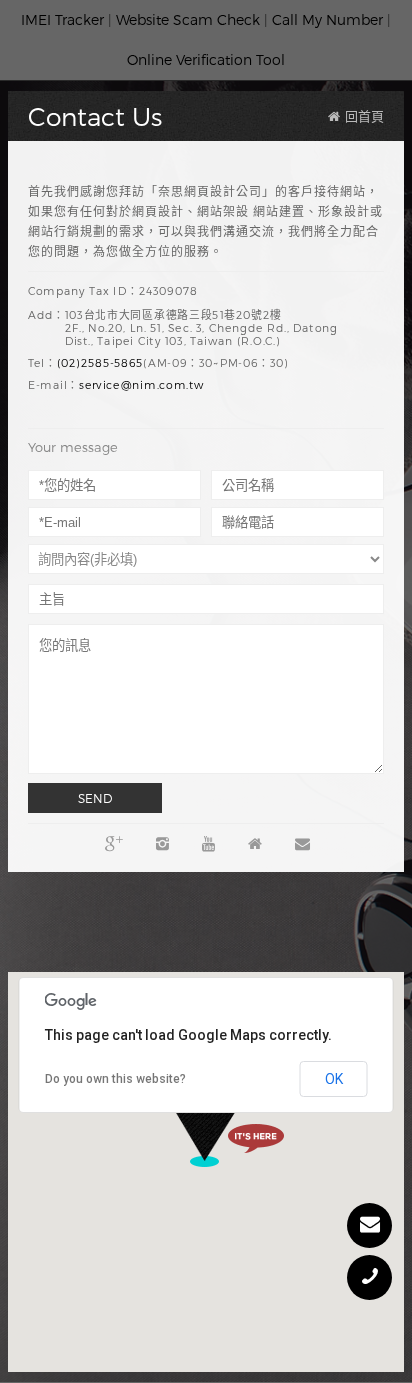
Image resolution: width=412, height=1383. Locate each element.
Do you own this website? (115, 1079)
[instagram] (162, 843)
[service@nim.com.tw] (302, 843)
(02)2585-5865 (100, 363)
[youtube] (208, 843)
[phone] (369, 1277)
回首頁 (364, 116)
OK (334, 1079)
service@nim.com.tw (141, 385)
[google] (114, 843)
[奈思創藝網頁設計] (255, 843)
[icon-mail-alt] (369, 1225)
